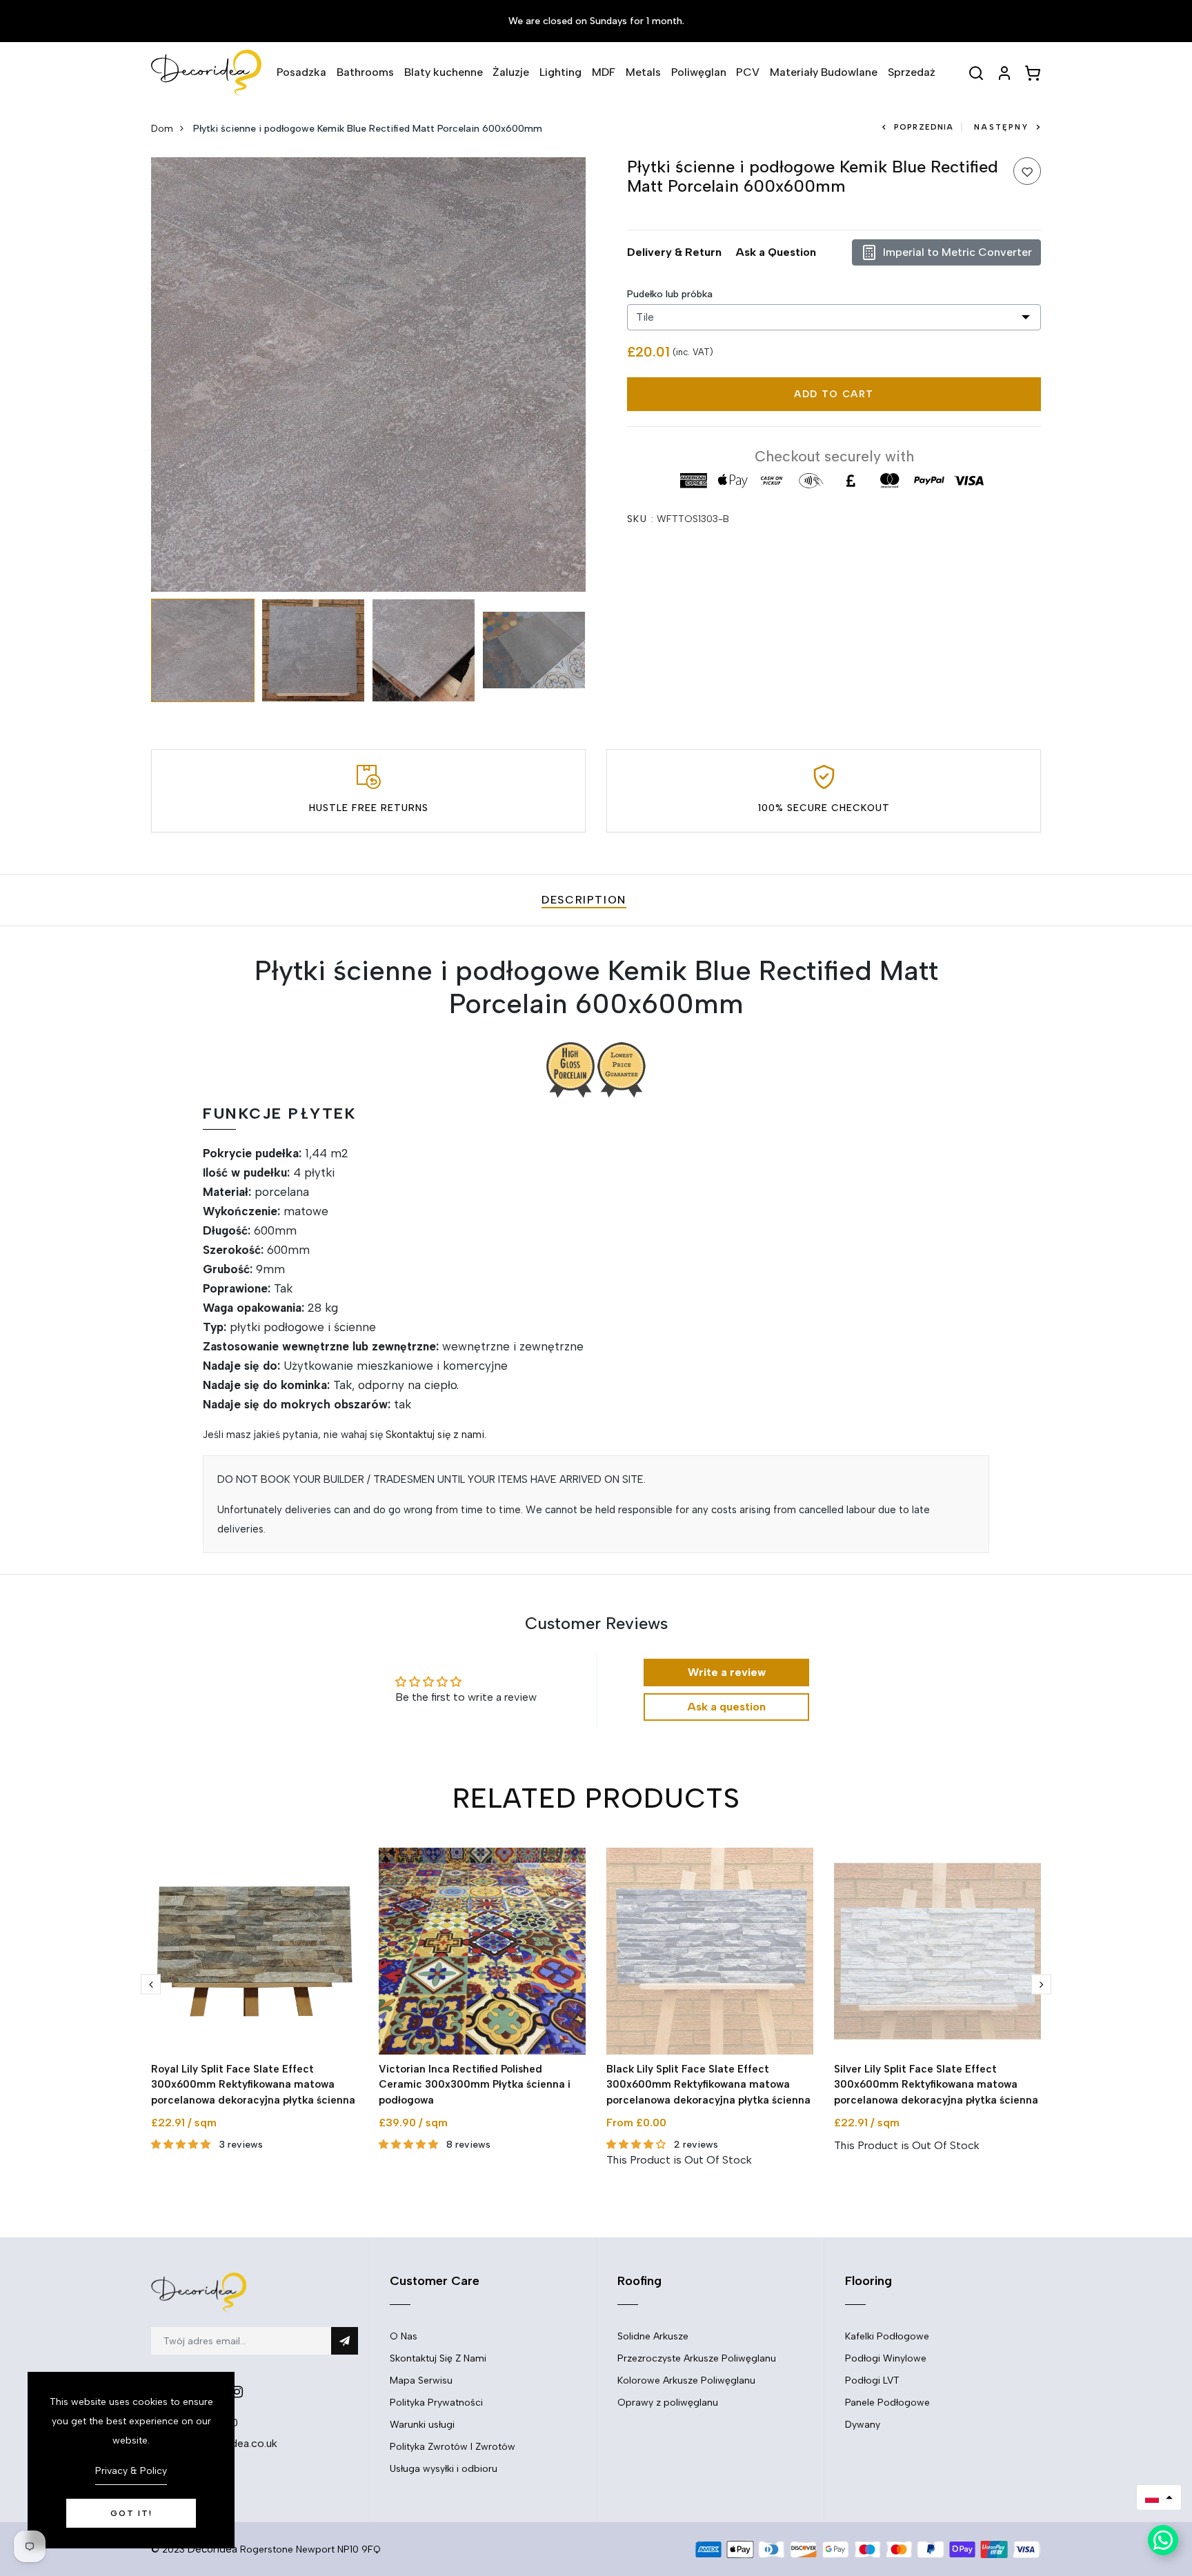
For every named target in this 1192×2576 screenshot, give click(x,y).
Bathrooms (365, 72)
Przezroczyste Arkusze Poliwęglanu (697, 2358)
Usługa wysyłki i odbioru (444, 2469)
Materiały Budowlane (824, 72)
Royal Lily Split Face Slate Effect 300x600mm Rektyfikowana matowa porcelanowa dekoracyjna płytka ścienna (253, 2085)
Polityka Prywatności (436, 2403)
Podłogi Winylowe (886, 2358)
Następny (1001, 127)
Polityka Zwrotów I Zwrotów (453, 2447)
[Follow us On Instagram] (237, 2392)
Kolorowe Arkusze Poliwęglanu (686, 2380)
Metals (643, 72)
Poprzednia (924, 127)
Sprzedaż (912, 72)
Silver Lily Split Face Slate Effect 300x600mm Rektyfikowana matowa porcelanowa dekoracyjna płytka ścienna (936, 2085)
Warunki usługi (422, 2425)
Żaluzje (511, 72)
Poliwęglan (699, 72)
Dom (162, 129)
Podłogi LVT (872, 2380)
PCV (748, 72)
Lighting (560, 72)
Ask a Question (776, 252)
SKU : (640, 519)
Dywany (863, 2425)
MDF (604, 72)
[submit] (345, 2341)
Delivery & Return (674, 252)
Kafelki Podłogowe (887, 2336)
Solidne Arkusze (653, 2336)
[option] (368, 375)
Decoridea (212, 2549)
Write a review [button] (727, 1672)
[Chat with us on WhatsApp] (1163, 2540)
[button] (1159, 2497)
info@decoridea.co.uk (222, 2443)
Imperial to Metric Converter (957, 252)
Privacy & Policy (131, 2471)
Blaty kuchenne (444, 72)
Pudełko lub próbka (670, 294)
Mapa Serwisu (421, 2380)
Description (584, 900)
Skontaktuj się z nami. (436, 1435)
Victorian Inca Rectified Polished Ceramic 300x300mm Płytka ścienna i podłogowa (475, 2085)
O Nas (404, 2336)
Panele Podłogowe (887, 2403)
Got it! (131, 2513)
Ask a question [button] (726, 1707)
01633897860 (203, 2423)
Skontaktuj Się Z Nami (438, 2358)
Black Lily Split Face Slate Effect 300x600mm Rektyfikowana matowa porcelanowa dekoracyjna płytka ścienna (708, 2085)
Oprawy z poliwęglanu (668, 2403)
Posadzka (301, 72)
